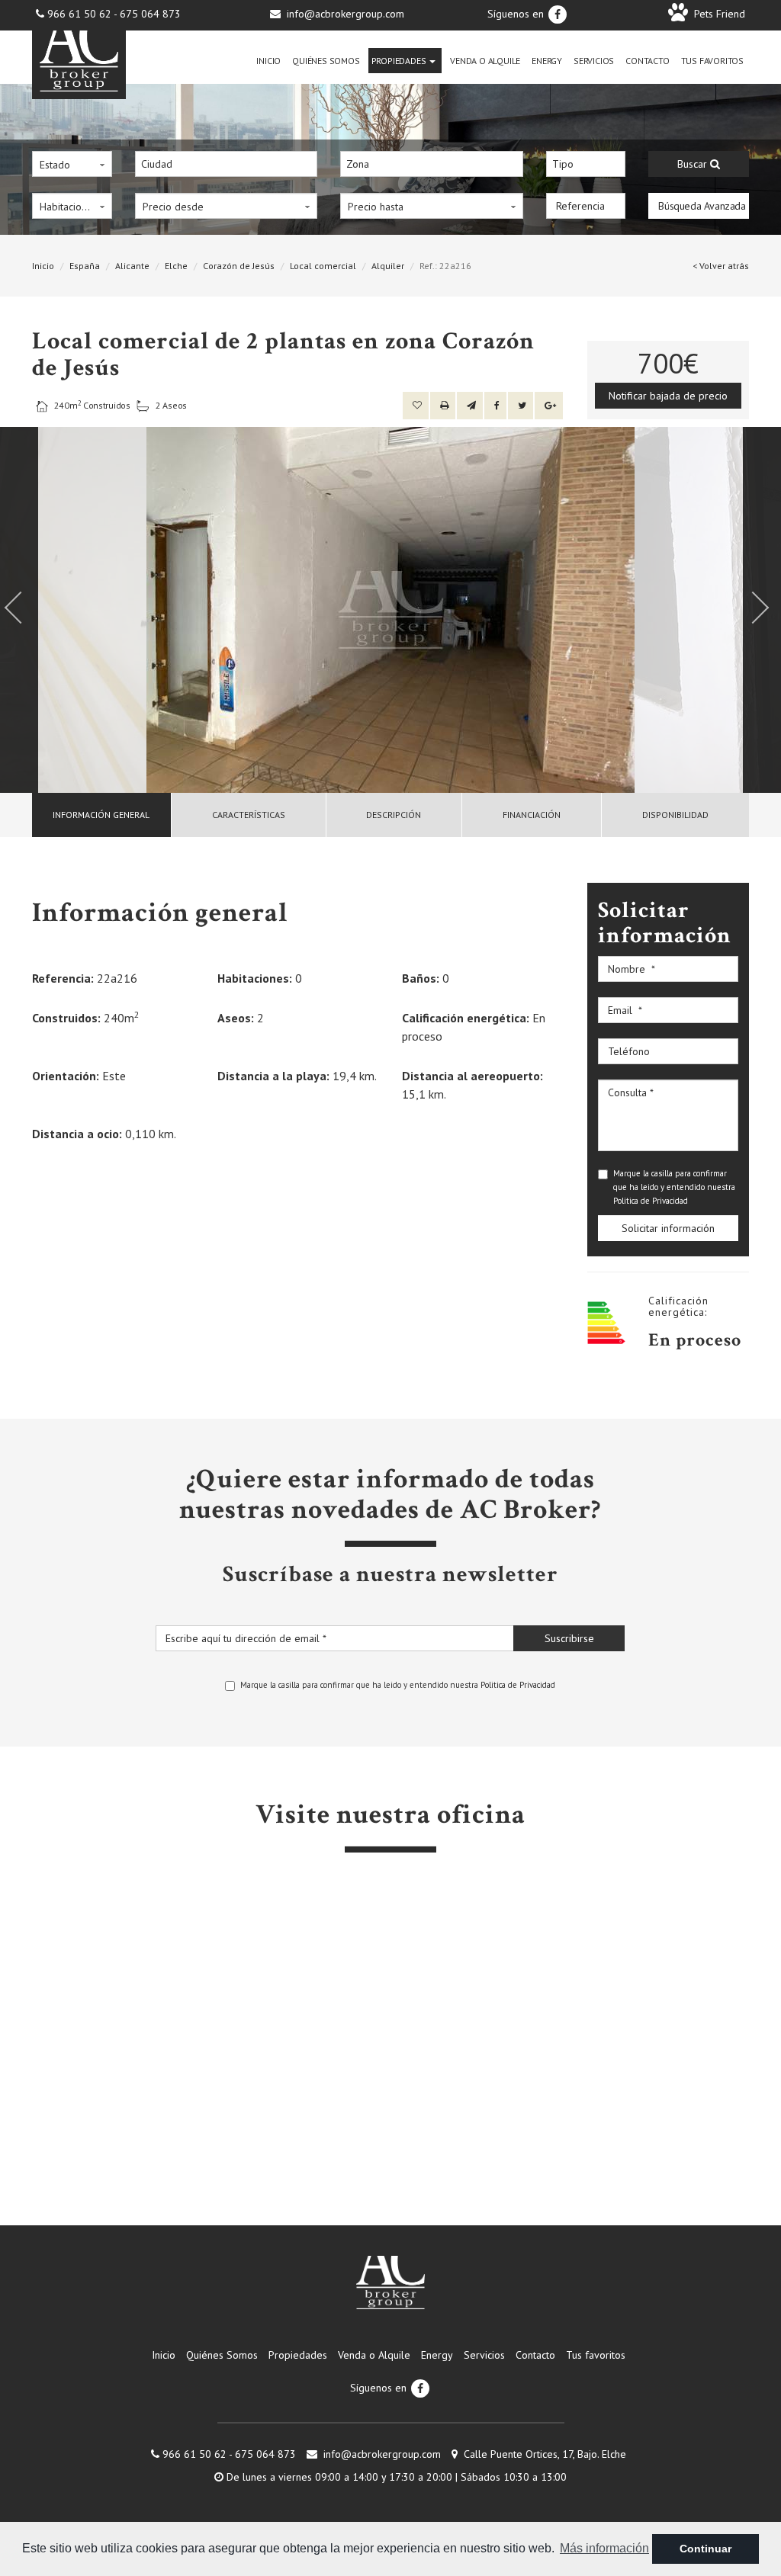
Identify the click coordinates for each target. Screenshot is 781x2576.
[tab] (102, 815)
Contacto (647, 61)
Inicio (268, 61)
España (85, 266)
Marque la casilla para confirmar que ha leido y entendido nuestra (674, 1187)
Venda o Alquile (485, 61)
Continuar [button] (705, 2549)
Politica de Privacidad (651, 1201)
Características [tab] (249, 815)
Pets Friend (717, 14)
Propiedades (400, 61)
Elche (176, 266)
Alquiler (388, 266)
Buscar (694, 164)
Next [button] (762, 610)
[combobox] (226, 164)
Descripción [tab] (394, 815)
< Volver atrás (721, 266)
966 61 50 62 (79, 14)
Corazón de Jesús (239, 266)
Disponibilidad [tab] (675, 815)
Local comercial (323, 266)
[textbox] (230, 164)
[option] (390, 610)
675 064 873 (150, 14)
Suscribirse (569, 1638)
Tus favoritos (712, 61)
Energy (547, 61)
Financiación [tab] (532, 815)
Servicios (594, 61)
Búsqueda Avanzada (702, 206)
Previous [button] (19, 610)
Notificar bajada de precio (668, 396)
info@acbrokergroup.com (346, 14)
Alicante (132, 266)
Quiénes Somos (326, 61)
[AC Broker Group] (390, 2282)
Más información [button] (604, 2548)
